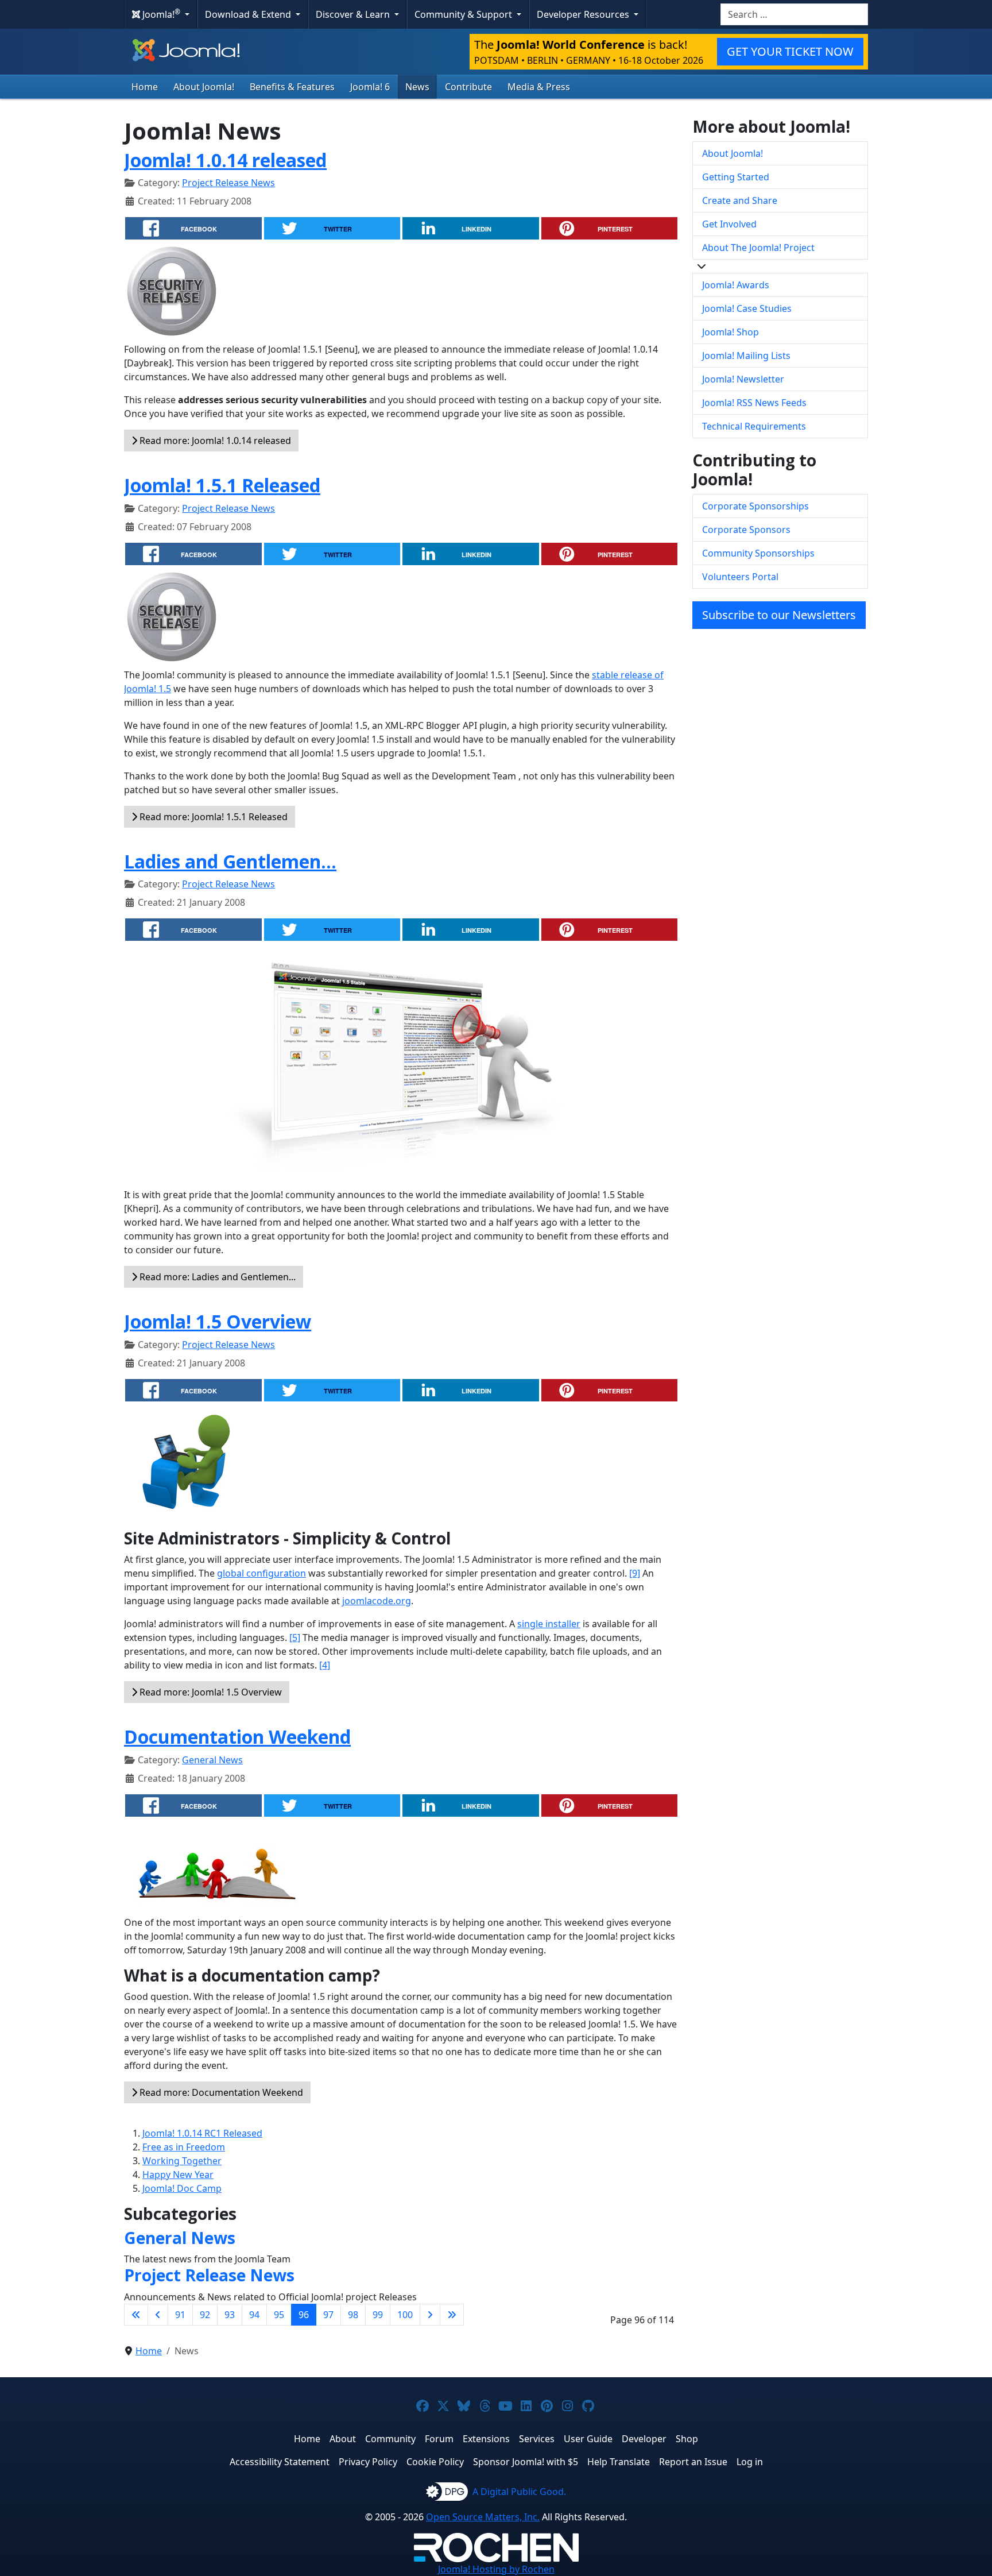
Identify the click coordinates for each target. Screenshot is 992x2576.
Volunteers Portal (740, 577)
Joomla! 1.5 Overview (218, 1321)
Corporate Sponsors (746, 530)
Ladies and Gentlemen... (230, 861)
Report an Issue (693, 2462)
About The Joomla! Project (758, 248)
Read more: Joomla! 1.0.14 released (214, 441)
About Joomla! (204, 87)
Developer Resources (584, 14)
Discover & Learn (354, 14)
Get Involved (729, 224)
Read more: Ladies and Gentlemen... (216, 1277)
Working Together (182, 2161)
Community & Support (464, 14)
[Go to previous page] (158, 2315)
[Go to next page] (430, 2315)
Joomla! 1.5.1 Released (222, 485)
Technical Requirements (754, 426)
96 (304, 2315)
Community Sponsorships (758, 553)
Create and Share (740, 200)
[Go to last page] (452, 2315)
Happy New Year (178, 2175)
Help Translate (619, 2462)
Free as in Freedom (184, 2147)
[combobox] (794, 14)
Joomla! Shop (731, 332)
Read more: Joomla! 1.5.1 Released (212, 817)
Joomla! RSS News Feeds (754, 403)
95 (279, 2315)
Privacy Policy (368, 2462)
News (417, 87)
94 (254, 2315)
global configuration (261, 1573)
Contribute (468, 87)
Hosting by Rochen (496, 2569)
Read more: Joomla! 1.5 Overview (210, 1692)
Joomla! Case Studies (747, 308)
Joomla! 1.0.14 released (225, 160)
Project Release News (228, 183)
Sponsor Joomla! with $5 (526, 2462)
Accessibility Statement (280, 2462)
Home (145, 87)
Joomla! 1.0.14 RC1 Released (202, 2133)
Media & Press (539, 87)
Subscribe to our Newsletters (779, 615)
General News (212, 1760)
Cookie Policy (435, 2462)
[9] (635, 1573)
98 (353, 2315)
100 (405, 2315)
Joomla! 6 (370, 87)
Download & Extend (249, 14)
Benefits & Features (292, 87)
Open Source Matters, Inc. (483, 2517)
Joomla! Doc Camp (182, 2188)
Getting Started (736, 177)
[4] (325, 1665)
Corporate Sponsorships (755, 506)
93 (230, 2315)
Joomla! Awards (736, 285)
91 (180, 2315)
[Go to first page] (136, 2315)
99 (378, 2315)
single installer (549, 1624)
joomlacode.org (377, 1601)
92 (205, 2315)
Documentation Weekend (237, 1737)
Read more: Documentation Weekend (220, 2092)
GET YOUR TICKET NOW (790, 51)
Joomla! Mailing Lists (746, 356)
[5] (295, 1637)
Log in (750, 2462)
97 (328, 2315)
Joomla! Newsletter (743, 379)
